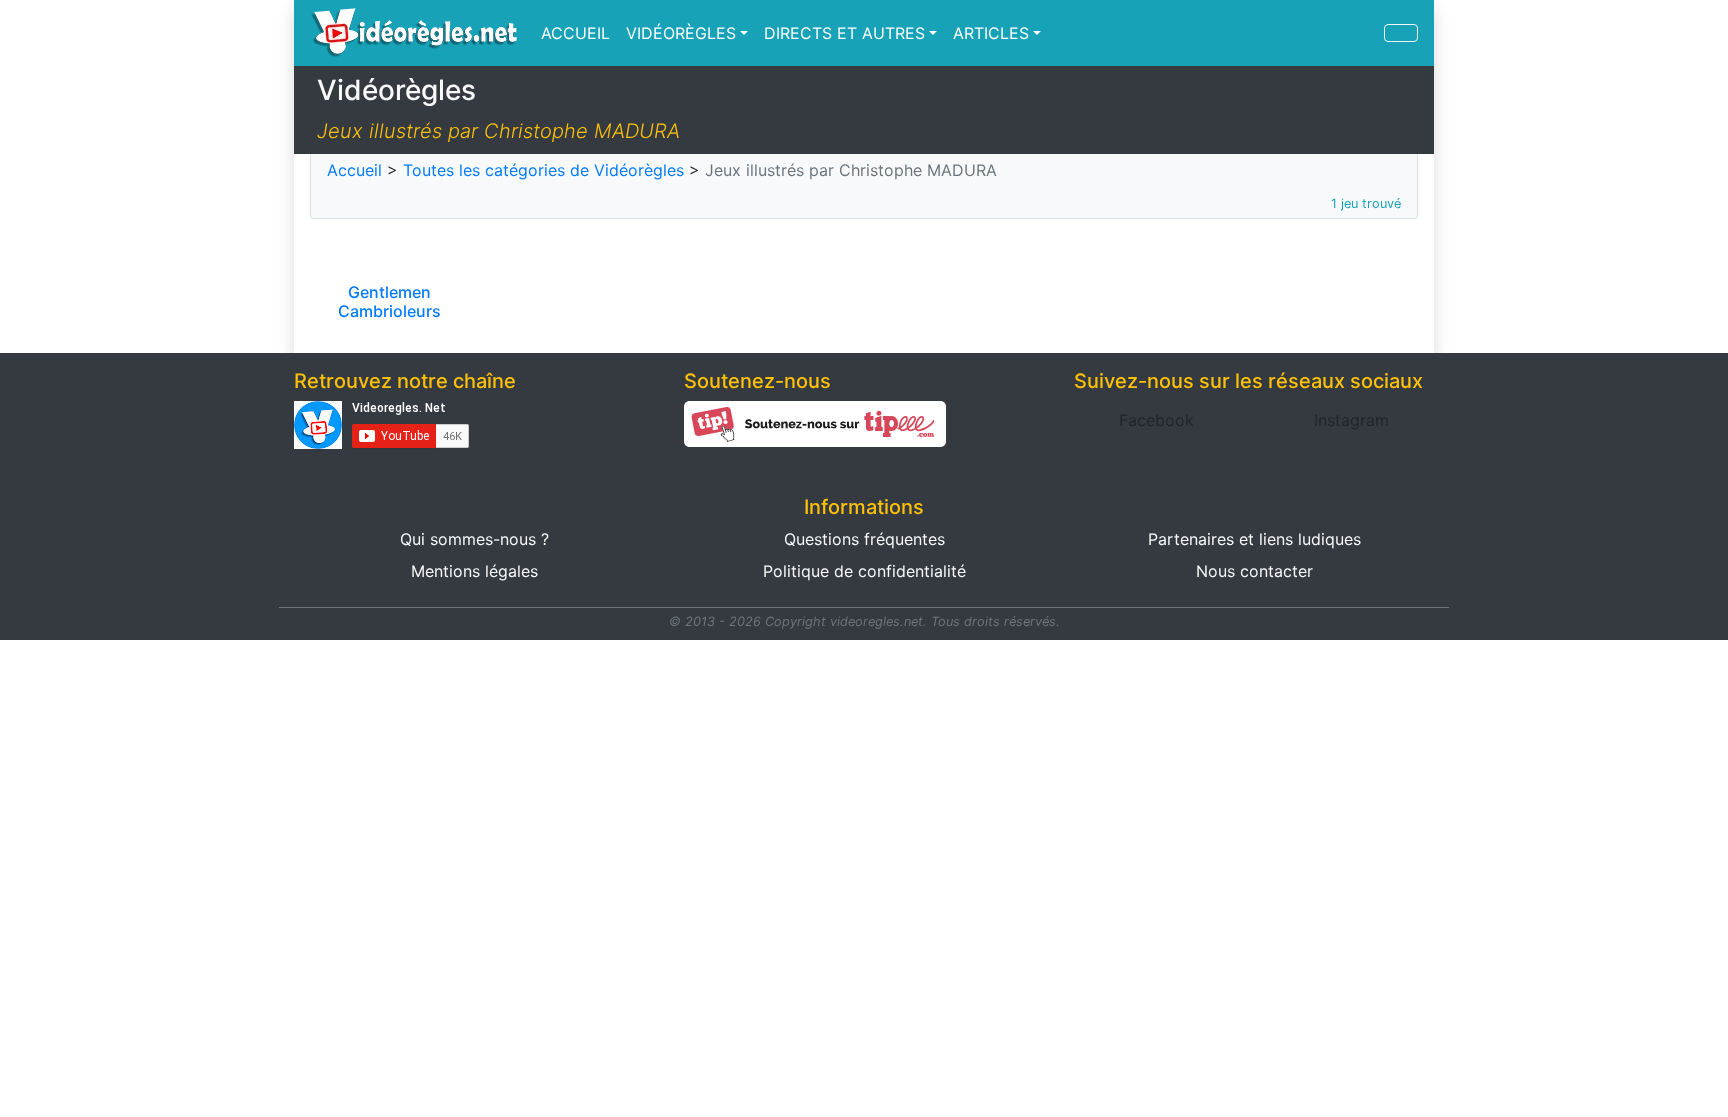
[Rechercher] (1401, 33)
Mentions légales (474, 571)
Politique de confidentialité (864, 571)
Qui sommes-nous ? (474, 539)
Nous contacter (1254, 571)
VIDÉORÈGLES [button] (681, 33)
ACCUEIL (575, 33)
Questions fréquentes (864, 539)
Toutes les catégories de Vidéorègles (543, 170)
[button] (1156, 420)
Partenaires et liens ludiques (1254, 539)
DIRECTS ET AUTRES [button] (844, 33)
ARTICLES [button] (991, 33)
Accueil (354, 170)
